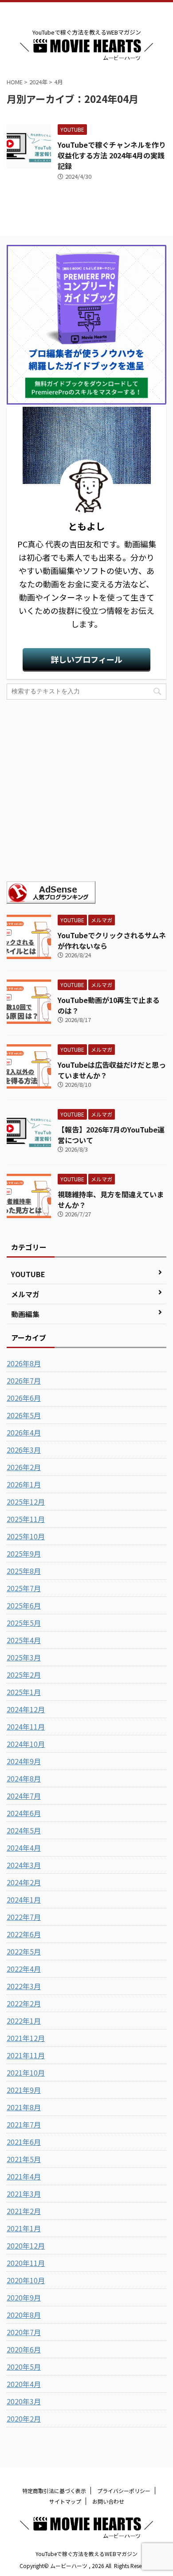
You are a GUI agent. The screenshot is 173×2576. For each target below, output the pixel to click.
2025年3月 (24, 1657)
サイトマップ (65, 2501)
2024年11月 (26, 1727)
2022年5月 (24, 1951)
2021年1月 (24, 2228)
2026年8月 (24, 1363)
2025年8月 (24, 1571)
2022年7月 (24, 1917)
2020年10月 (26, 2280)
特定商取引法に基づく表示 (54, 2491)
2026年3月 (24, 1450)
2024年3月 (24, 1865)
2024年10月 (26, 1744)
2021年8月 (24, 2107)
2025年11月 (26, 1519)
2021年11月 (26, 2055)
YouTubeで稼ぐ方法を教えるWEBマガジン (86, 2554)
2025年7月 (24, 1588)
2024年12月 (26, 1709)
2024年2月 (24, 1882)
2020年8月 (24, 2315)
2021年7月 (24, 2124)
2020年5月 (24, 2367)
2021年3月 (24, 2194)
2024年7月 (24, 1796)
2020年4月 (24, 2384)
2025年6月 (24, 1605)
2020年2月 (24, 2419)
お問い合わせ (108, 2501)
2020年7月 (24, 2332)
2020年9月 (24, 2297)
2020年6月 (24, 2349)
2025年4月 (24, 1640)
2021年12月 (26, 2038)
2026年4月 (24, 1432)
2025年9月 (24, 1553)
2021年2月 (24, 2211)
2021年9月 (24, 2090)
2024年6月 (24, 1813)
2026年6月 (24, 1398)
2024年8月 (24, 1778)
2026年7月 (24, 1380)
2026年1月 (24, 1484)
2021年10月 (26, 2073)
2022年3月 (24, 1986)
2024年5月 (24, 1830)
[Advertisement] (86, 790)
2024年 (38, 82)
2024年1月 (24, 1900)
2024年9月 (24, 1761)
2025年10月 (26, 1536)
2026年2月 (24, 1467)
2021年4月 (24, 2176)
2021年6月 (24, 2142)
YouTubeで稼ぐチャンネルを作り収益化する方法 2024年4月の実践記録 (112, 155)
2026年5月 (24, 1415)
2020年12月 (26, 2246)
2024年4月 (24, 1848)
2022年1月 (24, 2021)
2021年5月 (24, 2159)
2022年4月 (24, 1969)
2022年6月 (24, 1934)
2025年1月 (24, 1692)
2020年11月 (26, 2263)
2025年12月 (26, 1502)
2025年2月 (24, 1675)
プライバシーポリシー (124, 2491)
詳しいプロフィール (86, 659)
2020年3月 (24, 2401)
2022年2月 (24, 2003)
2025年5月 (24, 1623)
